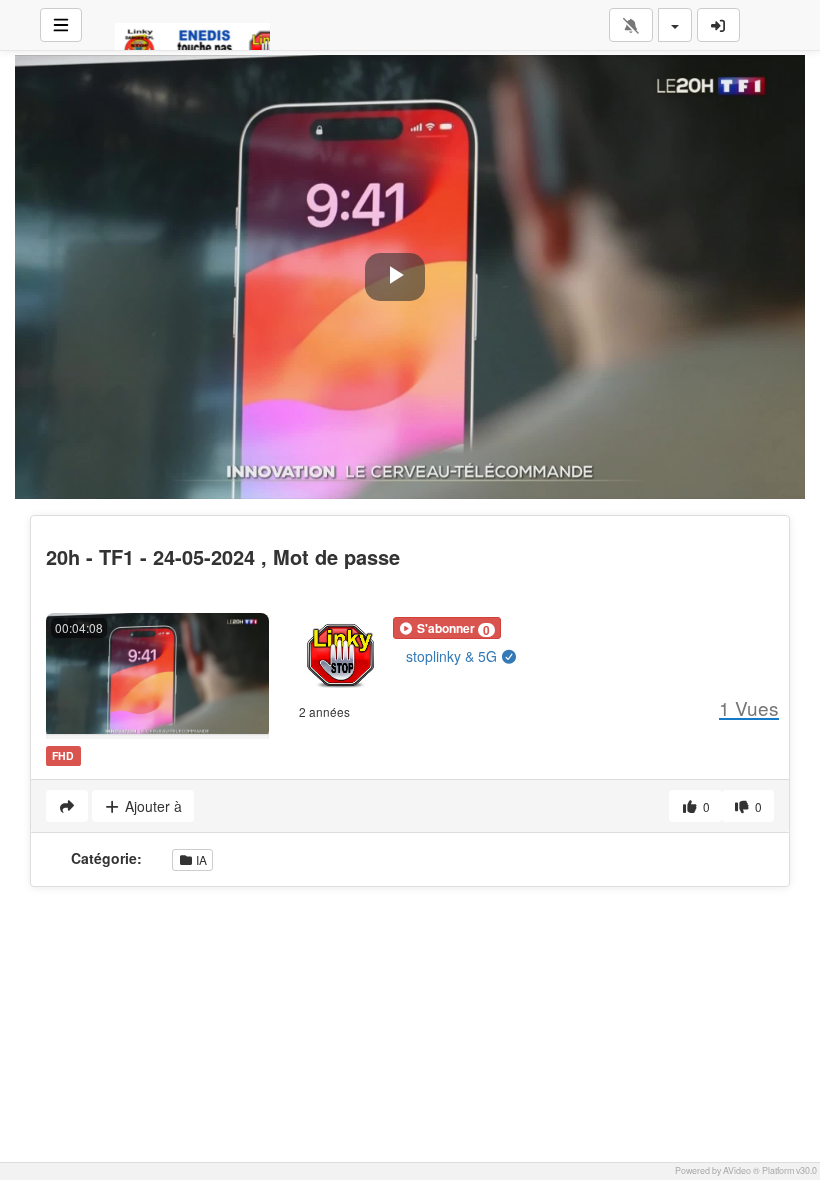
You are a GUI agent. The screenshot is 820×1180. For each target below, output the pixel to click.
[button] (447, 628)
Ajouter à (151, 806)
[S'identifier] (719, 25)
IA (200, 859)
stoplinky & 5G (453, 656)
